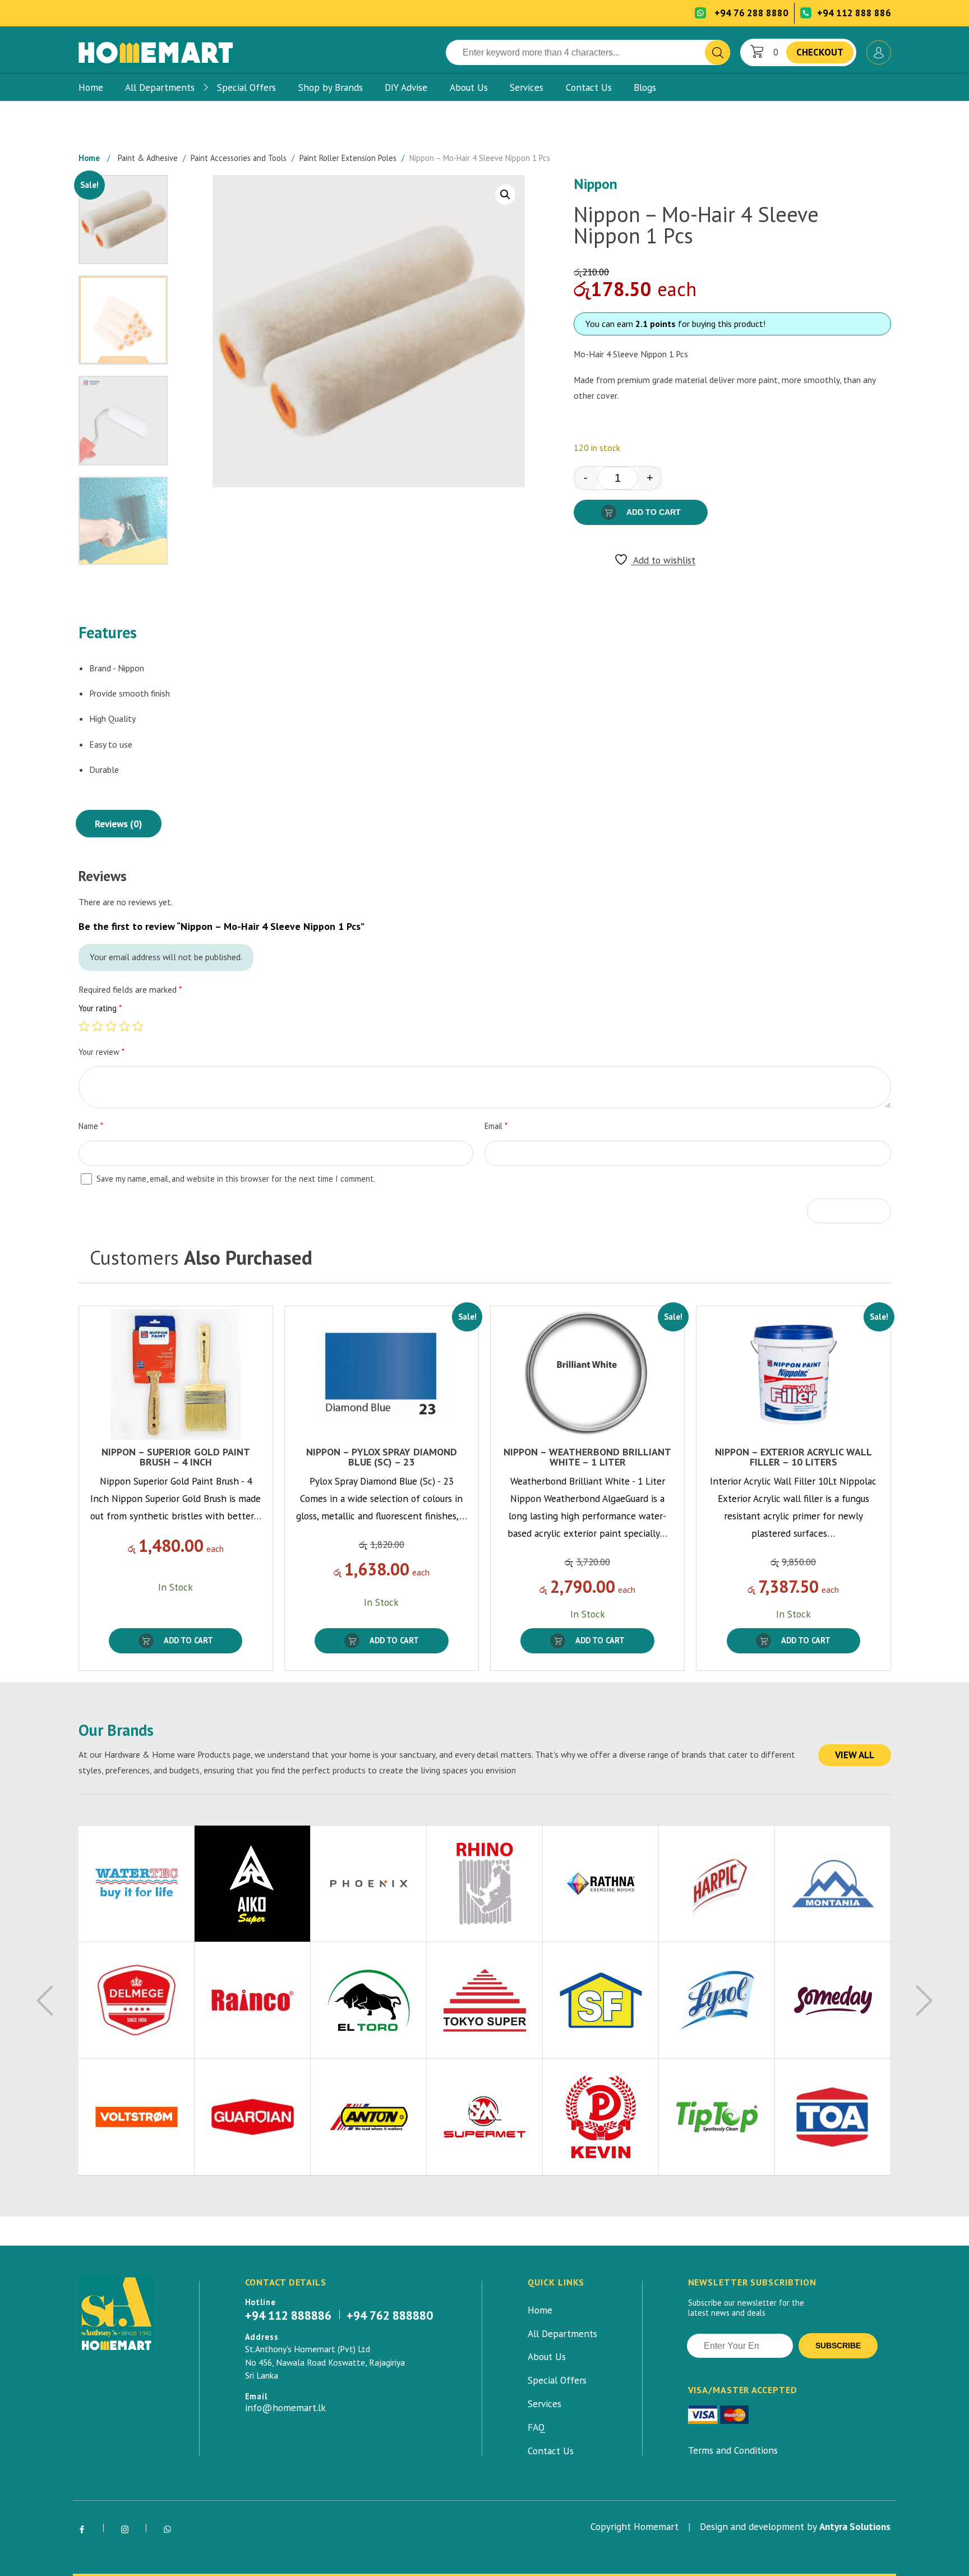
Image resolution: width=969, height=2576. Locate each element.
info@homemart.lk (285, 2408)
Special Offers (246, 87)
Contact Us (589, 87)
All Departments (160, 87)
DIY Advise (406, 87)
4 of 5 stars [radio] (124, 1026)
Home (91, 87)
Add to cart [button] (188, 1640)
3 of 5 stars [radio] (111, 1026)
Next (924, 2001)
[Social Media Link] (82, 2530)
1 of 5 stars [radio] (84, 1026)
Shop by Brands (331, 87)
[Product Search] (717, 52)
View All (855, 1755)
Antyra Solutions (855, 2526)
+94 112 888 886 (854, 13)
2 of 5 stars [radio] (98, 1026)
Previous (45, 2001)
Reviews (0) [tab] (118, 824)
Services (527, 87)
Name (91, 1126)
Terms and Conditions (733, 2450)
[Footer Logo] (116, 2314)
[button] (505, 195)
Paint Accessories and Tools (239, 158)
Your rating (100, 1008)
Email (496, 1126)
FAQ (536, 2427)
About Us (469, 87)
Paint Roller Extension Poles (348, 158)
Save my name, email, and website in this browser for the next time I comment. (236, 1179)
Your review (101, 1052)
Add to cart (654, 512)
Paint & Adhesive (148, 158)
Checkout (820, 52)
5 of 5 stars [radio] (138, 1026)
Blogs (645, 87)
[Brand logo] (137, 1884)
